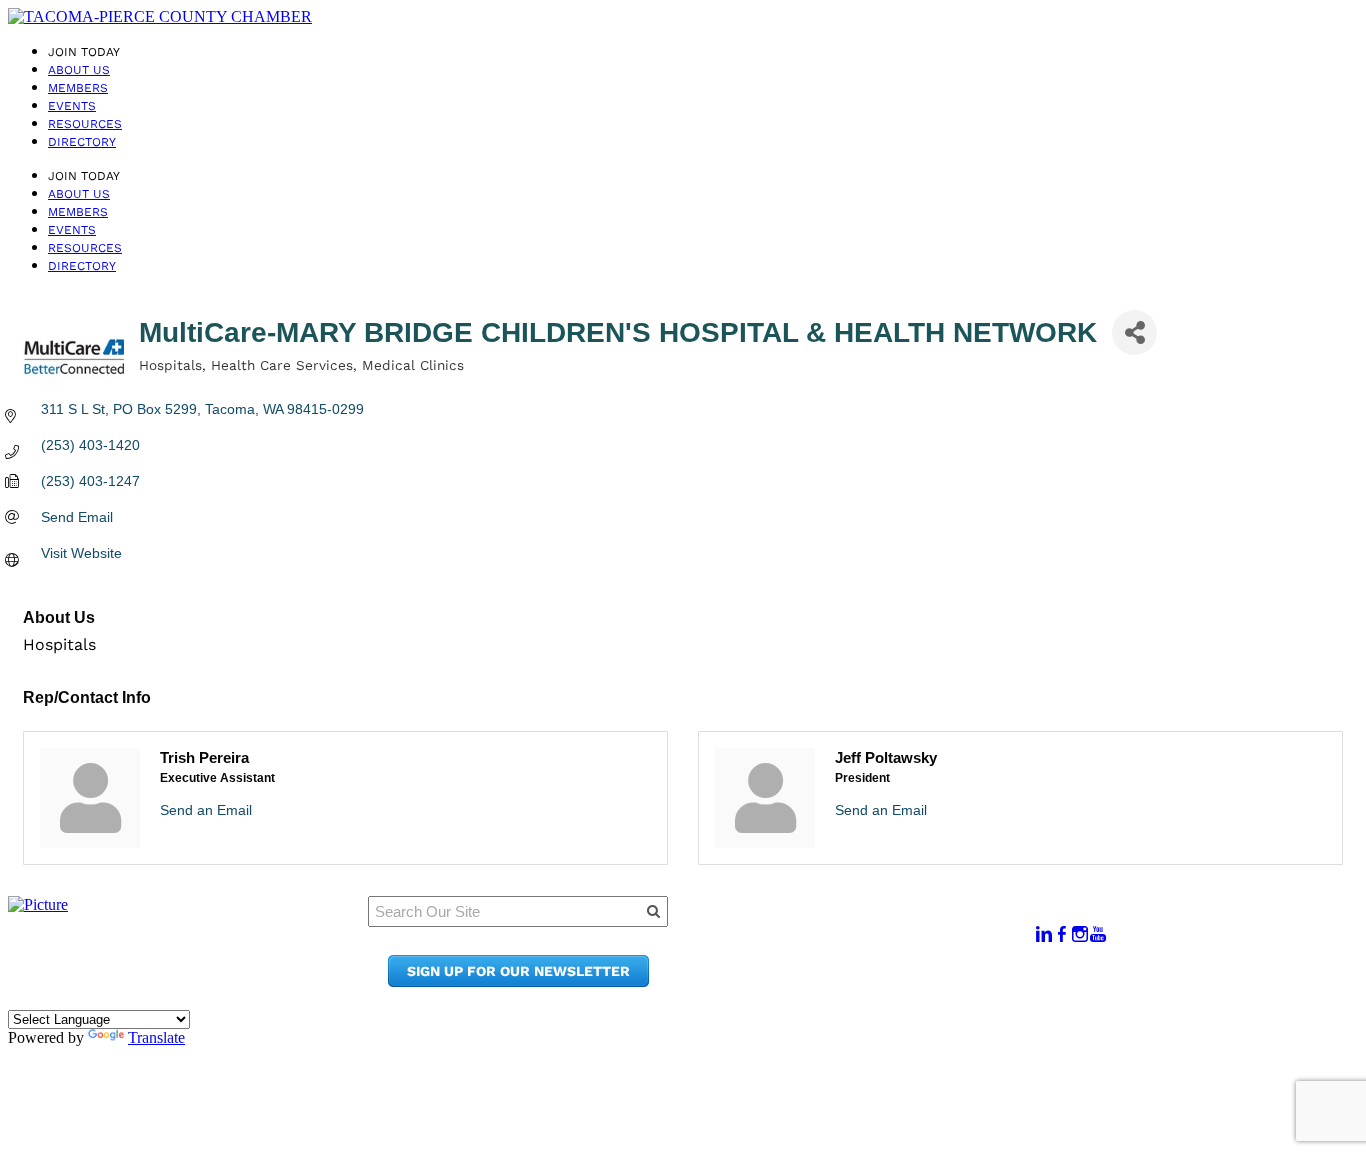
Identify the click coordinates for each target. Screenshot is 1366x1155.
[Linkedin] (1044, 934)
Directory (82, 142)
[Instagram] (1080, 934)
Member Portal (864, 924)
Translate (156, 1037)
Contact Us (849, 962)
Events (72, 106)
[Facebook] (1062, 934)
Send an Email (206, 810)
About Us (79, 70)
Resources (85, 124)
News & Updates (869, 943)
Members (78, 88)
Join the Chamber (876, 981)
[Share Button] (1134, 332)
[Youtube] (1098, 934)
